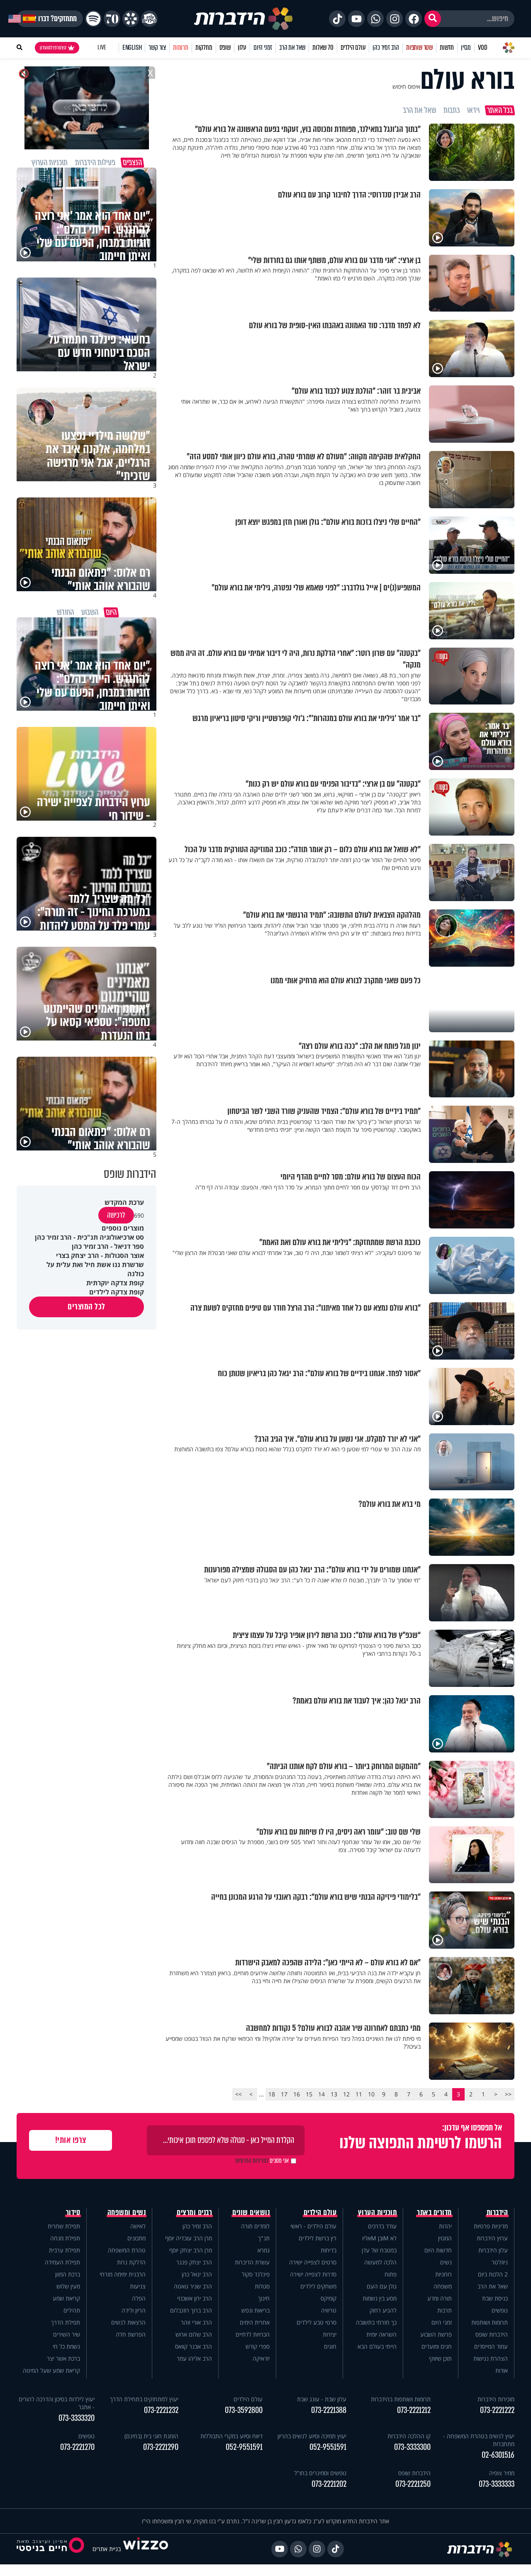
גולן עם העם (382, 2286)
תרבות (445, 2310)
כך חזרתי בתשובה (376, 2322)
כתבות (452, 110)
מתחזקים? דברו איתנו (50, 19)
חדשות (447, 48)
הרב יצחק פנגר (194, 2262)
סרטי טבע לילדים (317, 2322)
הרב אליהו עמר (194, 2358)
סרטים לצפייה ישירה (313, 2262)
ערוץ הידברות (492, 2238)
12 (346, 2094)
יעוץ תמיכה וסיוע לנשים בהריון (312, 2436)
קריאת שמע (66, 2298)
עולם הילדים (353, 48)
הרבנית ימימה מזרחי (123, 2274)
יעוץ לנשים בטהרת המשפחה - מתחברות (479, 2440)
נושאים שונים (251, 2213)
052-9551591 (328, 2447)
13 (334, 2094)
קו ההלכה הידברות (409, 2436)
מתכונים (136, 2238)
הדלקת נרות (131, 2262)
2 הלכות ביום (493, 2274)
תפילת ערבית (65, 2250)
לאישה (138, 2226)
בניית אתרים (107, 2549)
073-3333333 (497, 2484)
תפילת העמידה (62, 2262)
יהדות (445, 2226)
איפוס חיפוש (406, 87)
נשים (446, 2262)
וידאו (473, 110)
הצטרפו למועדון (53, 48)
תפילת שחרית (64, 2226)
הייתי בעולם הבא (377, 2346)
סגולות (262, 2286)
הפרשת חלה (131, 2334)
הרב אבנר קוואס (194, 2346)
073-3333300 (412, 2447)
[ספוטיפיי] (93, 19)
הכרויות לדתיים (253, 2334)
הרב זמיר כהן (386, 48)
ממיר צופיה (502, 2473)
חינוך (264, 2298)
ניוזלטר (500, 2262)
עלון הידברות (493, 2250)
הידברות (497, 2213)
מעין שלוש (68, 2286)
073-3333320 (77, 2418)
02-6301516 (498, 2455)
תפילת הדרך (66, 2322)
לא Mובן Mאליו (379, 2238)
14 (322, 2094)
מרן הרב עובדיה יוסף (189, 2238)
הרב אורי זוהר (196, 2322)
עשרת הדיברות (252, 2262)
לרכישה (116, 1215)
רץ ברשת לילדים (318, 2238)
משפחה (443, 2286)
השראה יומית (381, 2334)
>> (239, 2094)
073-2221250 (413, 2484)
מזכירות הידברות (496, 2399)
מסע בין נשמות (380, 2298)
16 (297, 2094)
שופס (225, 48)
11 (359, 2094)
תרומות (181, 48)
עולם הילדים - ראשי (313, 2226)
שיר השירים (67, 2334)
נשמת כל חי (66, 2346)
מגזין (466, 48)
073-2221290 (161, 2447)
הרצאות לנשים (128, 2322)
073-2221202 (329, 2484)
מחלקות (204, 48)
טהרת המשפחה (127, 2250)
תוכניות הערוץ (378, 2213)
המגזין (445, 2238)
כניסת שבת (495, 2298)
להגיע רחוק (383, 2310)
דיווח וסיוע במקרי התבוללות (231, 2436)
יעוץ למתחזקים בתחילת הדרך (144, 2399)
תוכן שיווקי (440, 2358)
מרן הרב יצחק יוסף (191, 2250)
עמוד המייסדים (491, 2346)
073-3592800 (244, 2410)
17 (284, 2094)
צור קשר (157, 48)
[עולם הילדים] (149, 19)
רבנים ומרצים (194, 2213)
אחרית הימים (255, 2322)
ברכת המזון (68, 2274)
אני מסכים (262, 2161)
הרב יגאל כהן (197, 2274)
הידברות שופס (492, 2334)
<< (508, 2094)
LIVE (102, 48)
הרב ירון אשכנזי (195, 2298)
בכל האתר (500, 110)
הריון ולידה (134, 2310)
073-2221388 (329, 2410)
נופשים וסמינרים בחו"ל (320, 2473)
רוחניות (443, 2274)
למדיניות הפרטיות (252, 2161)
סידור (73, 2213)
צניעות (138, 2286)
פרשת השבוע (436, 2334)
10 (371, 2094)
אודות (502, 2370)
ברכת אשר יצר (63, 2358)
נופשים (500, 2310)
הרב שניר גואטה (193, 2286)
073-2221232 (161, 2410)
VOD (482, 48)
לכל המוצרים (86, 1307)
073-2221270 (77, 2447)
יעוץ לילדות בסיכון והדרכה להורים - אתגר (57, 2403)
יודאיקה (261, 2358)
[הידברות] (244, 19)
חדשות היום (438, 2250)
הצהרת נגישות (491, 2358)
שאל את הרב (292, 48)
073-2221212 (414, 2410)
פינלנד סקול (256, 2274)
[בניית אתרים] (146, 2549)
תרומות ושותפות (490, 2322)
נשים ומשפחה (127, 2213)
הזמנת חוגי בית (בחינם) (151, 2436)
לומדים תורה (255, 2226)
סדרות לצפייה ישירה (313, 2274)
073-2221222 (497, 2410)
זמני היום (263, 48)
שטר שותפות (419, 48)
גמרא (264, 2250)
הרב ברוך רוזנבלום (191, 2310)
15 (309, 2094)
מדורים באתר (434, 2213)
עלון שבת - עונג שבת (322, 2399)
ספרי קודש (258, 2346)
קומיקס (329, 2298)
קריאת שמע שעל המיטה (51, 2370)
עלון (242, 48)
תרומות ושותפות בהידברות (401, 2399)
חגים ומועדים (437, 2346)
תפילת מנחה (65, 2238)
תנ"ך (264, 2238)
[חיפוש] (433, 19)
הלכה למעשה (380, 2262)
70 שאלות (323, 48)
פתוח (391, 2274)
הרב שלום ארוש (194, 2334)
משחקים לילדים (318, 2286)
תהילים (72, 2310)
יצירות (330, 2334)
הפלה (139, 2298)
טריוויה (329, 2310)
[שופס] (131, 19)
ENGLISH (132, 48)
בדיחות (329, 2250)
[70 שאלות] (112, 19)
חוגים (330, 2346)
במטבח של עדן (379, 2250)
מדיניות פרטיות (491, 2226)
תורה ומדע (440, 2298)
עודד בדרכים (382, 2226)
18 (272, 2094)
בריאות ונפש (256, 2310)
